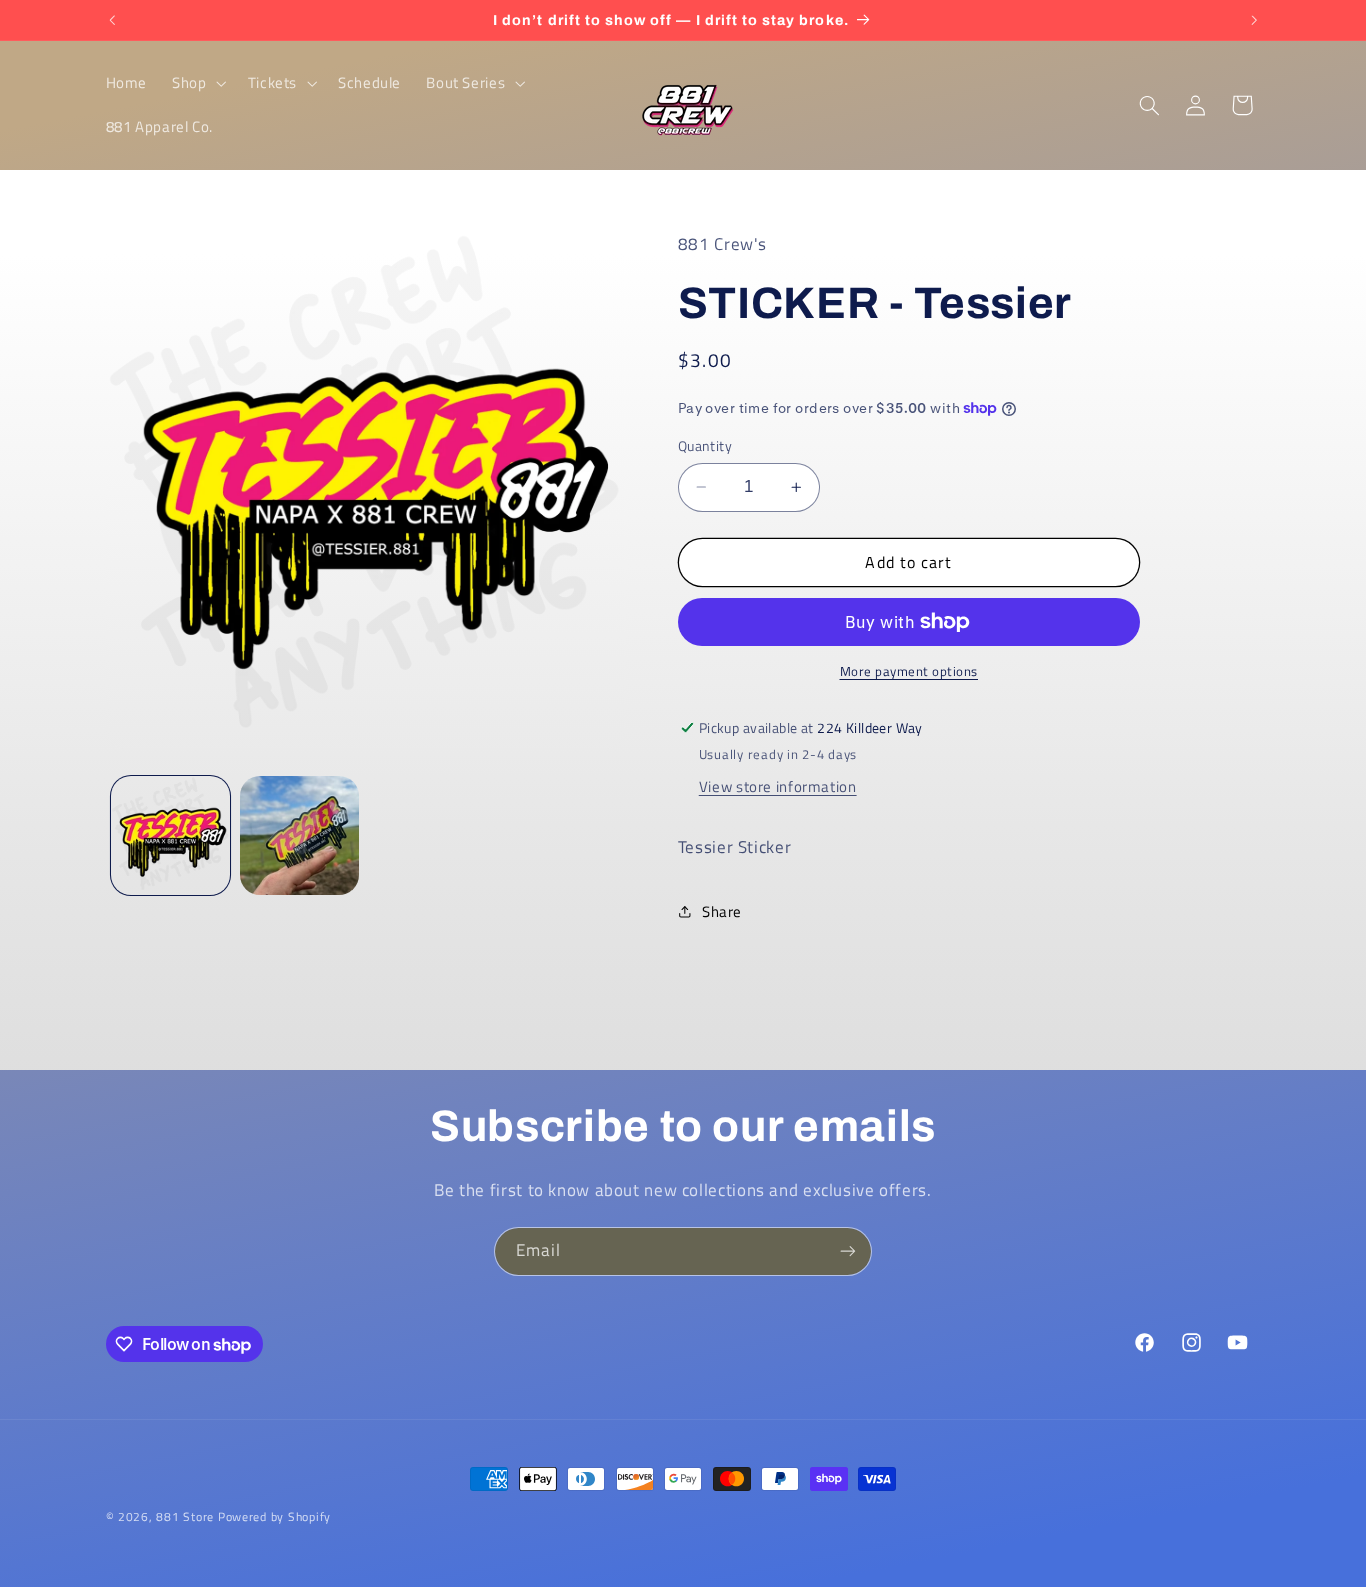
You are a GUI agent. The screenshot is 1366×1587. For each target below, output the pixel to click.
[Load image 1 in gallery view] (170, 835)
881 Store (185, 1516)
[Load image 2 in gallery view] (299, 835)
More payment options (909, 672)
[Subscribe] (848, 1251)
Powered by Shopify (274, 1516)
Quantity (705, 446)
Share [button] (722, 911)
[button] (197, 83)
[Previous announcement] (112, 20)
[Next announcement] (1254, 20)
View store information (778, 786)
